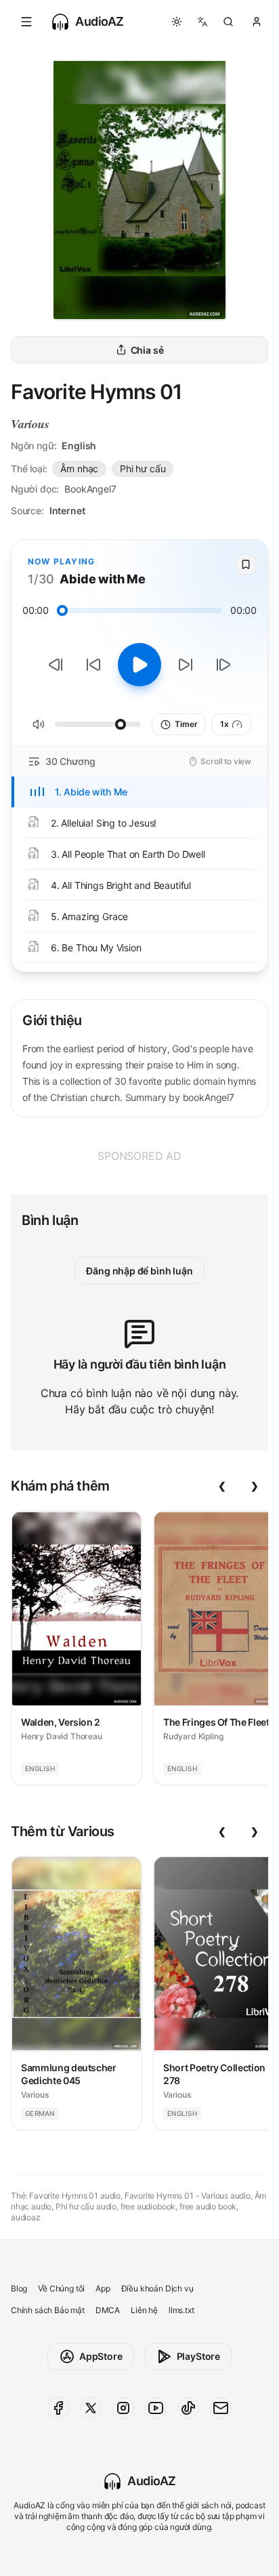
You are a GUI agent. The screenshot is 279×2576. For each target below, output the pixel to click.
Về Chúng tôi (61, 2288)
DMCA (108, 2310)
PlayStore (198, 2356)
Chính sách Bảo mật (48, 2310)
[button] (26, 22)
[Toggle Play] (139, 665)
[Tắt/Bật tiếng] (39, 724)
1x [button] (224, 724)
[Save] (246, 564)
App (103, 2288)
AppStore (101, 2356)
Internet (67, 511)
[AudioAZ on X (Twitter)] (91, 2408)
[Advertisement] (139, 1156)
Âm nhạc (79, 469)
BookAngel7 (90, 489)
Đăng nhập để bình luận (139, 1271)
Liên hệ (144, 2310)
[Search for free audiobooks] (228, 22)
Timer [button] (186, 724)
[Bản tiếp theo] (223, 665)
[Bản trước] (56, 665)
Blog (19, 2288)
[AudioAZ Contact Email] (221, 2408)
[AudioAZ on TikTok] (188, 2408)
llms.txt (181, 2310)
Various (30, 424)
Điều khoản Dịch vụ (157, 2288)
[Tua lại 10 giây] (93, 665)
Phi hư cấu (143, 469)
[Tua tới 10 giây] (186, 665)
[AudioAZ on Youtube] (156, 2408)
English (79, 445)
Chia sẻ (147, 350)
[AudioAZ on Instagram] (123, 2408)
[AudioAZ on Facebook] (58, 2408)
